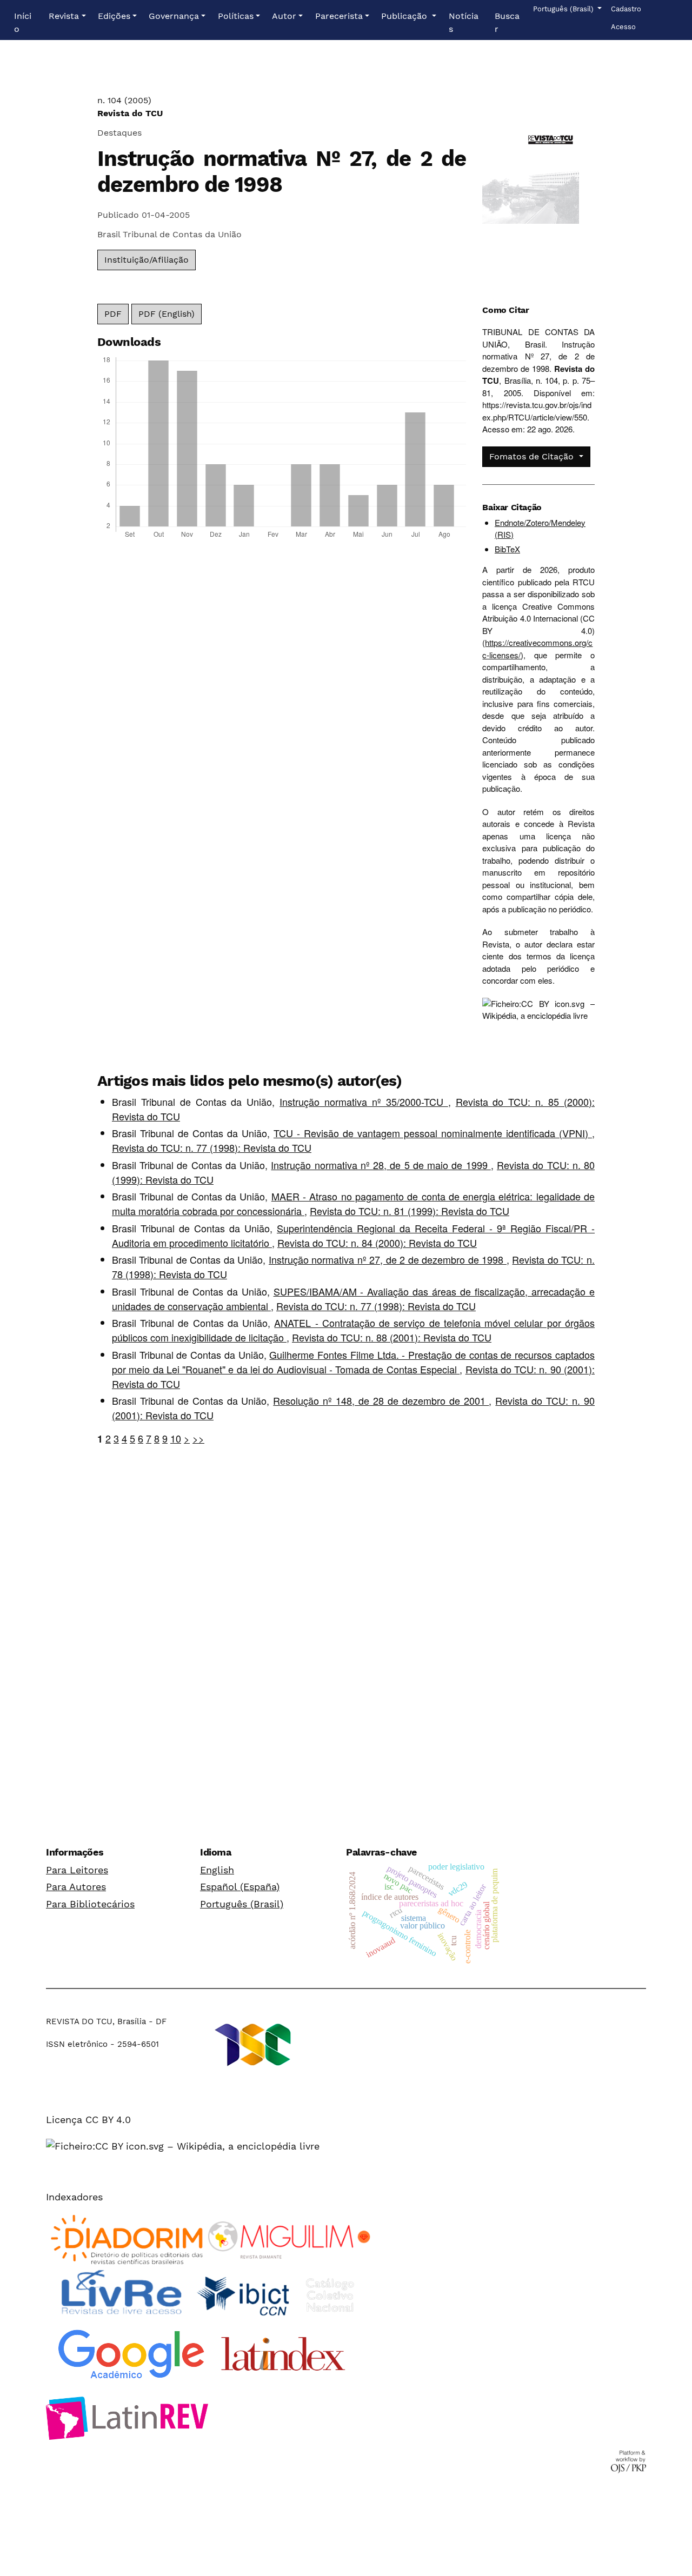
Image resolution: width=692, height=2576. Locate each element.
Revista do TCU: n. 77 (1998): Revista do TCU (212, 1147)
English (217, 1870)
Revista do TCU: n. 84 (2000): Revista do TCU (377, 1243)
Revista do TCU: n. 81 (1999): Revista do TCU (410, 1211)
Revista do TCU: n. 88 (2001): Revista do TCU (392, 1337)
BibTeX (507, 549)
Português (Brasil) (242, 1904)
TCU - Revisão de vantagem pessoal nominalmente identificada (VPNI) (433, 1133)
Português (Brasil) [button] (564, 9)
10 (176, 1438)
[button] (67, 16)
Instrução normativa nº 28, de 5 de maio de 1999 (381, 1165)
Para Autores (76, 1887)
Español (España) (240, 1887)
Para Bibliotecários (90, 1904)
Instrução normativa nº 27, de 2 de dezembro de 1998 (388, 1259)
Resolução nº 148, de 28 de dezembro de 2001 (381, 1400)
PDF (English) (167, 314)
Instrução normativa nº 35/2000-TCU (364, 1102)
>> (198, 1438)
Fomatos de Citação (533, 456)
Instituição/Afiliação (147, 260)
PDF (113, 314)
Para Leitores (77, 1870)
